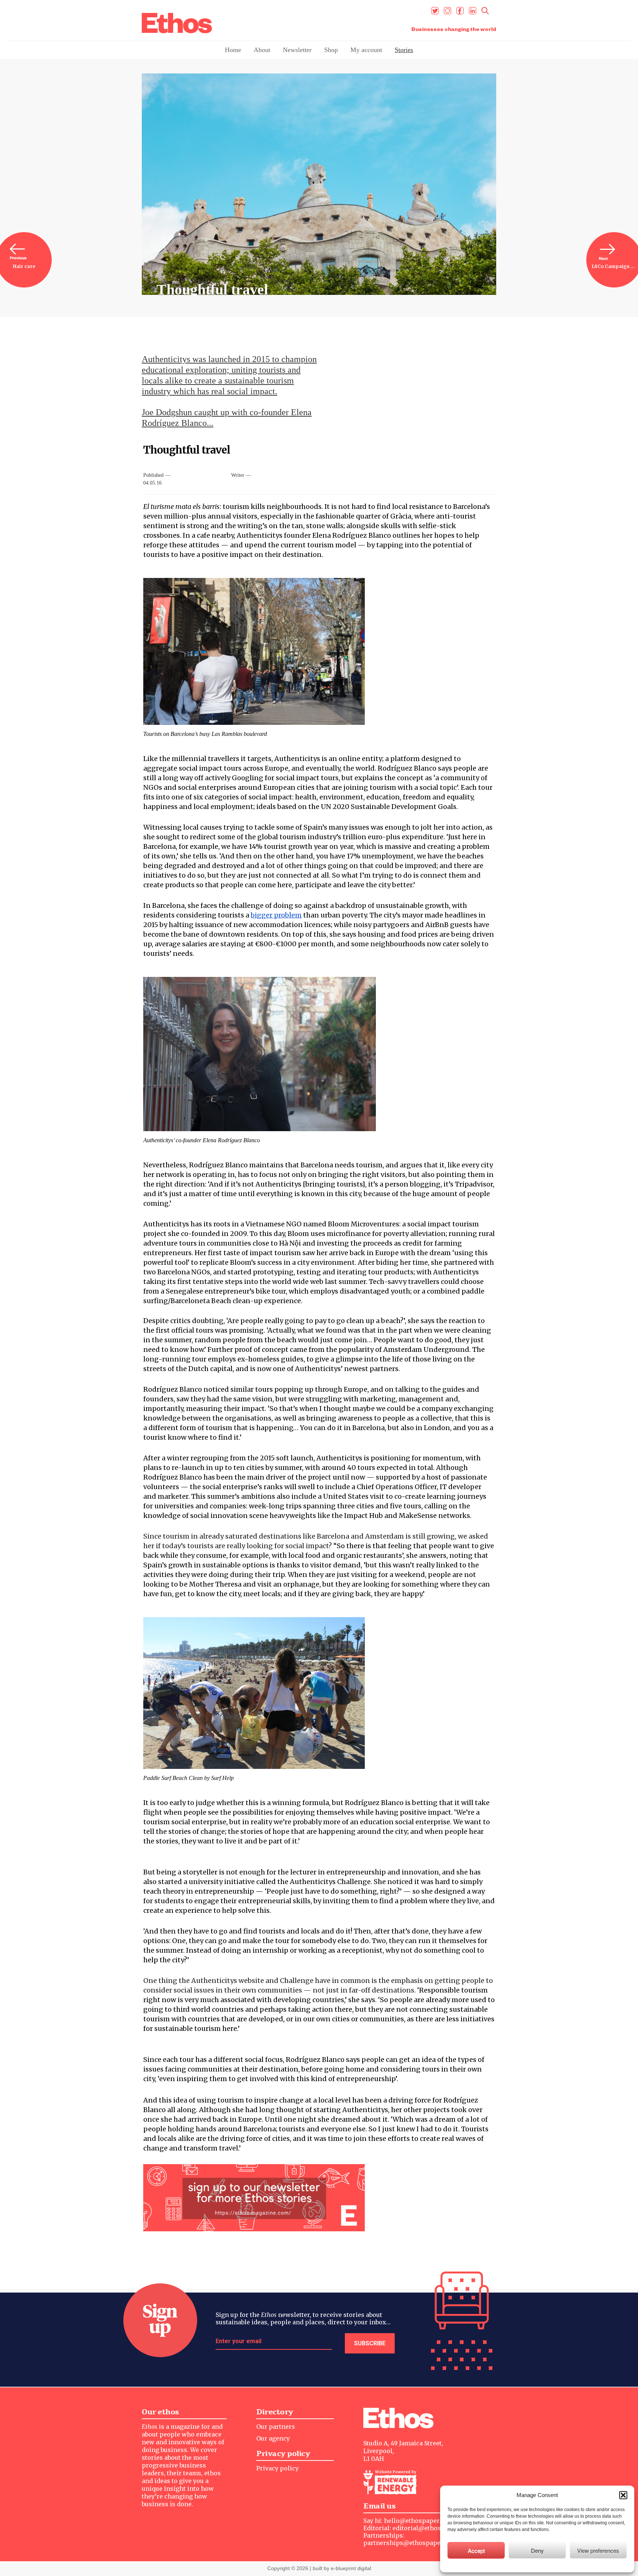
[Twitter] (435, 11)
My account (366, 50)
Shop (331, 50)
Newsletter (297, 50)
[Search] (485, 11)
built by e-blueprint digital (342, 2568)
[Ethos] (177, 23)
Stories (404, 50)
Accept (476, 2550)
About (262, 50)
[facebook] (460, 11)
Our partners (276, 2427)
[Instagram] (447, 11)
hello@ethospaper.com (419, 2521)
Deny (537, 2550)
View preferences (598, 2550)
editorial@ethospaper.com (433, 2528)
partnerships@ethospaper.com (410, 2543)
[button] (623, 2495)
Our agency (273, 2438)
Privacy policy (277, 2468)
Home (233, 50)
